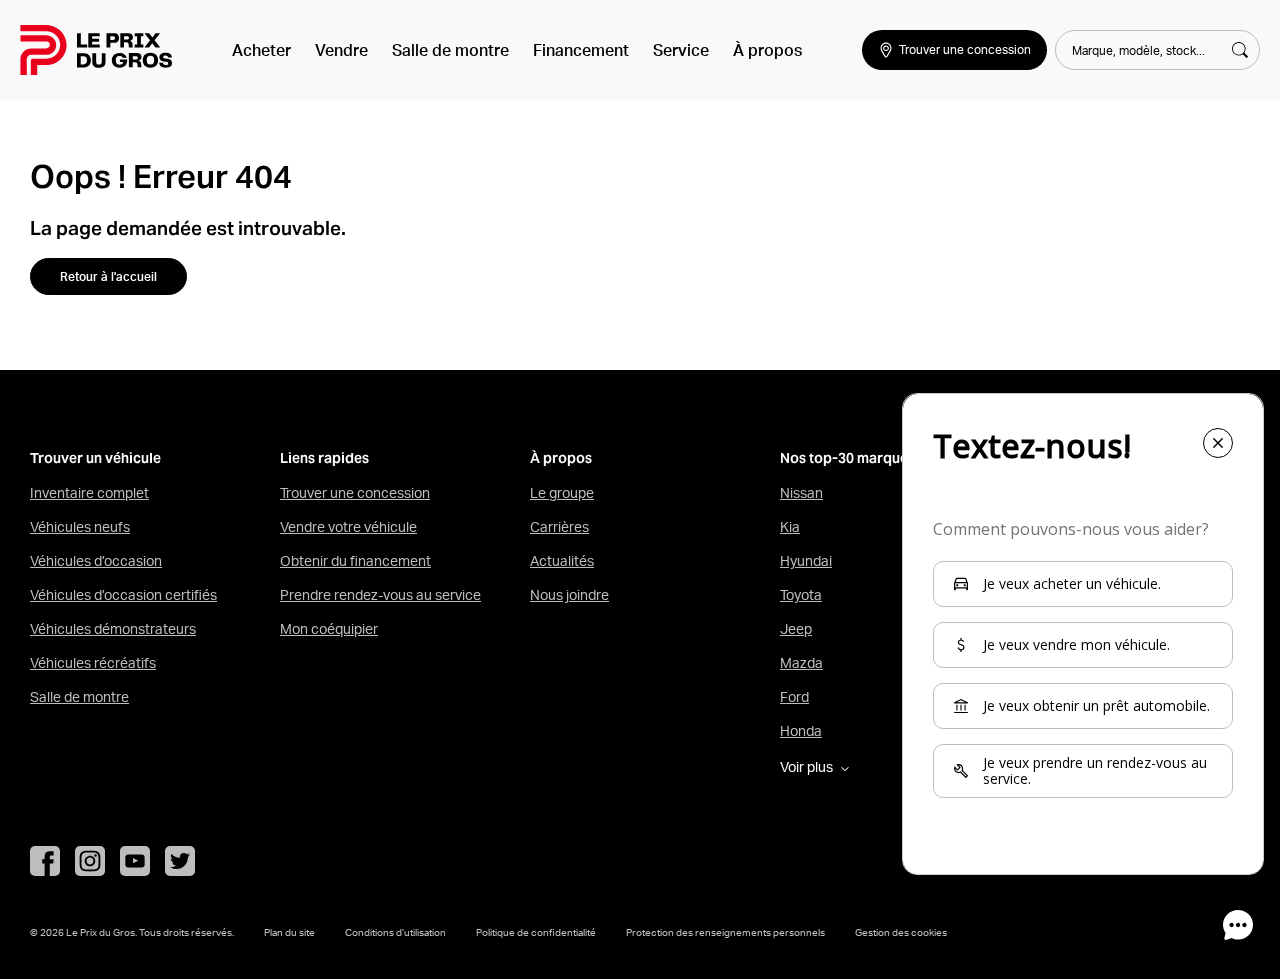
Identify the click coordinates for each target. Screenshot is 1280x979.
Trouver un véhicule (95, 458)
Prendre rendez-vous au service (380, 595)
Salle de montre (450, 50)
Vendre (341, 50)
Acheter (261, 50)
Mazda (801, 663)
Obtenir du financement (355, 561)
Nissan (801, 493)
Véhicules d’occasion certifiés (123, 595)
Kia (790, 527)
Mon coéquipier (329, 629)
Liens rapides (324, 458)
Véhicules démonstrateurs (113, 629)
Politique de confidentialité (536, 932)
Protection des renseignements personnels (725, 932)
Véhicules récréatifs (93, 663)
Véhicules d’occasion (96, 561)
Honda (801, 731)
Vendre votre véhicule (348, 527)
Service (681, 50)
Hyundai (806, 561)
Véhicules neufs (80, 527)
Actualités (562, 561)
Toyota (801, 595)
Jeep (796, 629)
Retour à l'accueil (108, 276)
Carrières (559, 527)
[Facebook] (45, 861)
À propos (767, 50)
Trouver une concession (355, 493)
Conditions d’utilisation (395, 932)
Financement (581, 50)
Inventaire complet (89, 493)
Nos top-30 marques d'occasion (885, 458)
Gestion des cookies (901, 932)
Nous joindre (569, 595)
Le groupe (562, 493)
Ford (794, 697)
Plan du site (289, 932)
